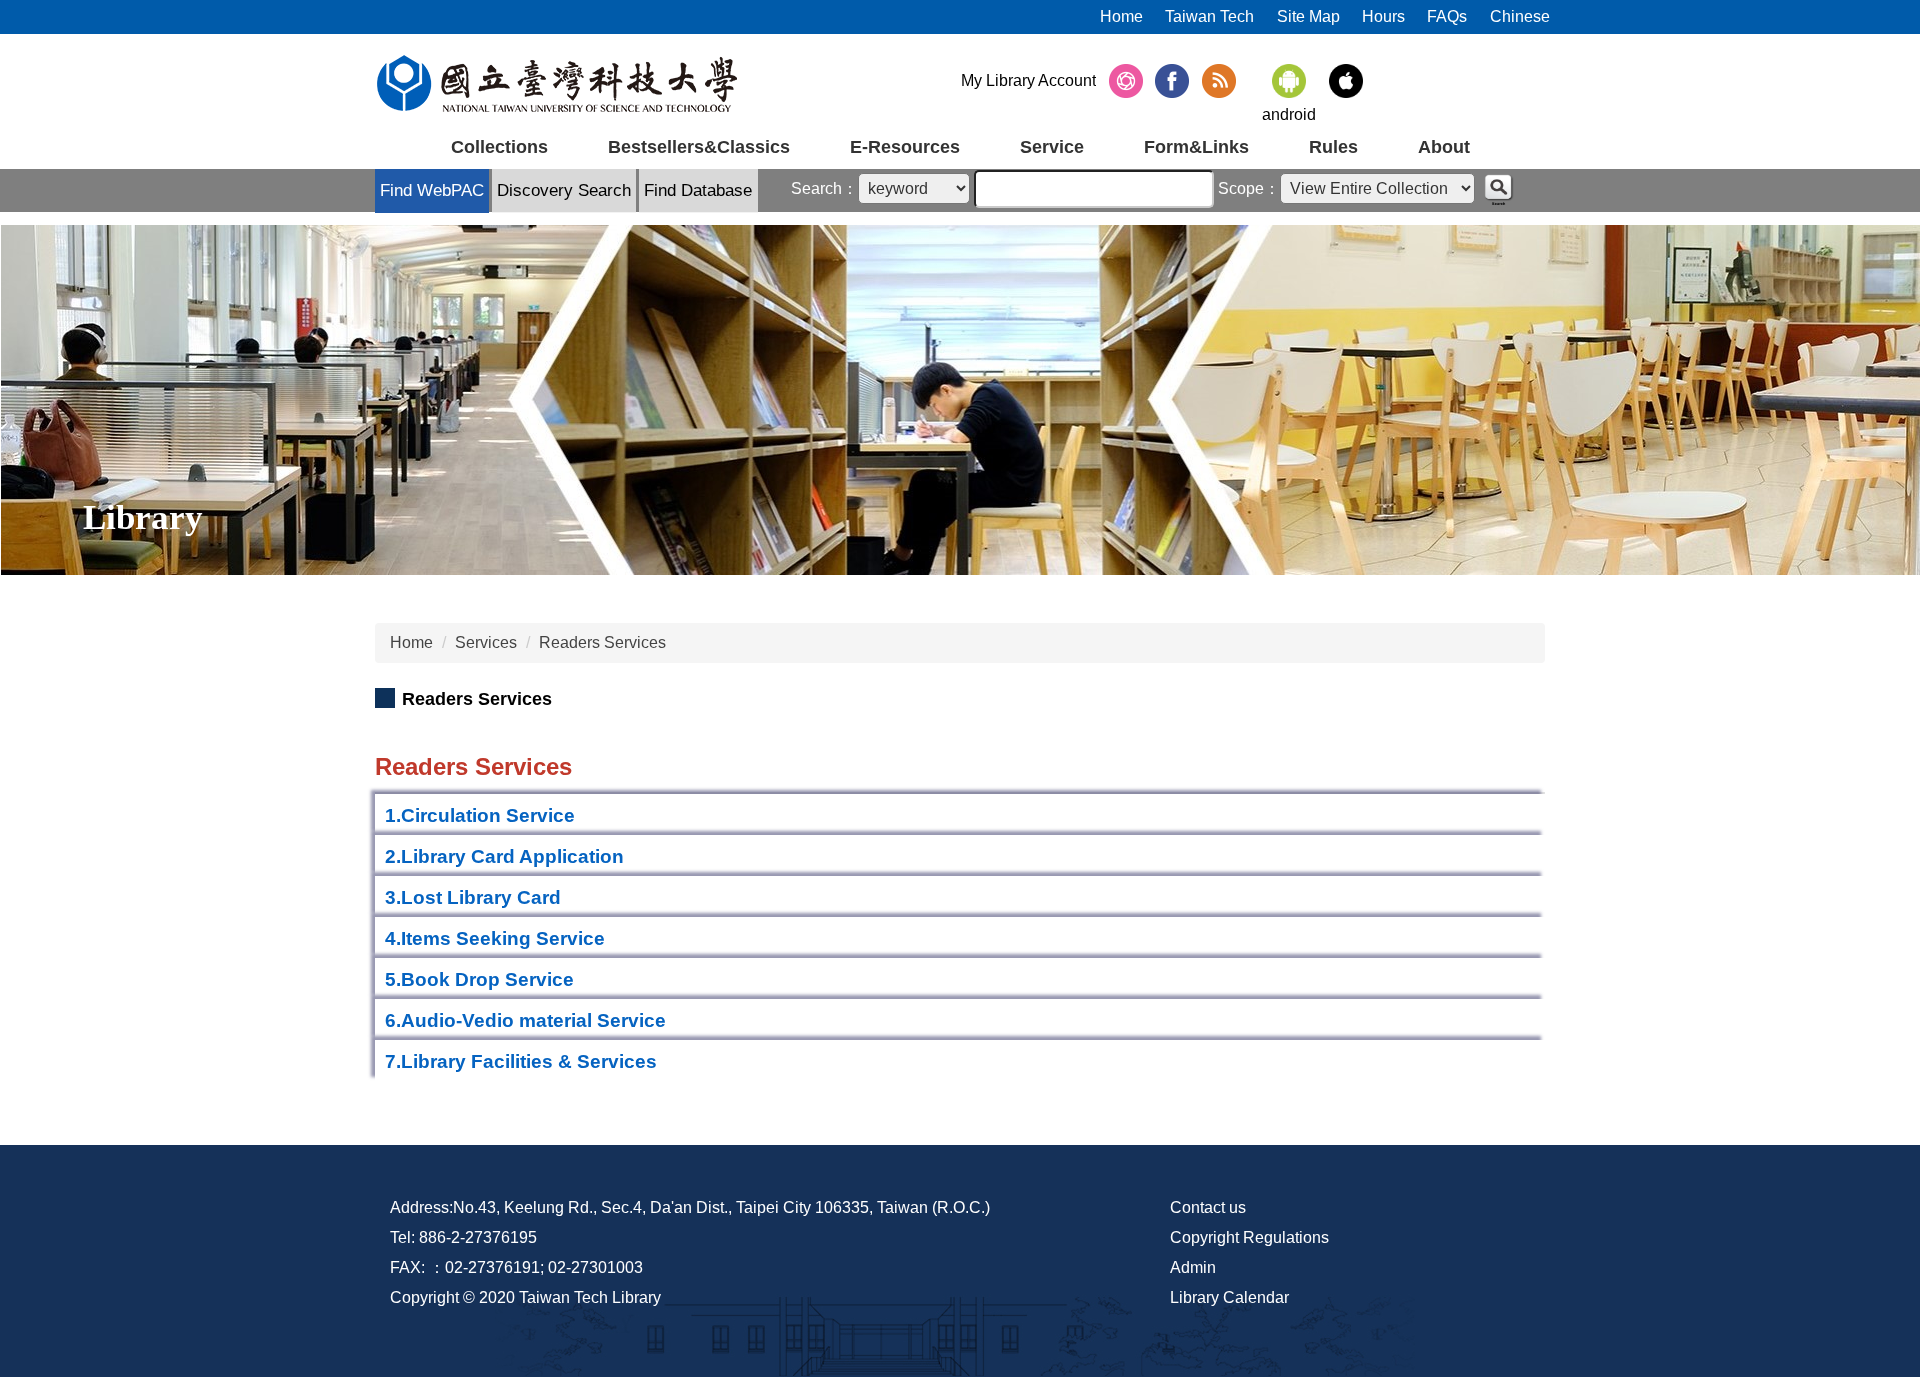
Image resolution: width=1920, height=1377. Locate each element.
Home (1121, 16)
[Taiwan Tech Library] (557, 83)
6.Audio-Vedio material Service (525, 1020)
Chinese (1520, 16)
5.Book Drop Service (479, 979)
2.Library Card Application (504, 856)
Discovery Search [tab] (564, 190)
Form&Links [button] (1196, 147)
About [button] (1444, 147)
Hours (1383, 16)
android (1289, 114)
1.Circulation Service (480, 815)
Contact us (1208, 1207)
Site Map (1308, 16)
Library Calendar (1229, 1297)
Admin (1193, 1267)
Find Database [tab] (698, 190)
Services (486, 642)
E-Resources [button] (905, 147)
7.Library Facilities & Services (521, 1061)
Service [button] (1052, 147)
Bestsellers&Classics (699, 147)
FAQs (1447, 16)
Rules (1333, 147)
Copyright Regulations (1249, 1237)
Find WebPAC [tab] (432, 190)
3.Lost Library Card (473, 897)
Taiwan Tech (1209, 16)
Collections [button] (499, 147)
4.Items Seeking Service (495, 938)
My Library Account (1028, 80)
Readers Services (602, 642)
